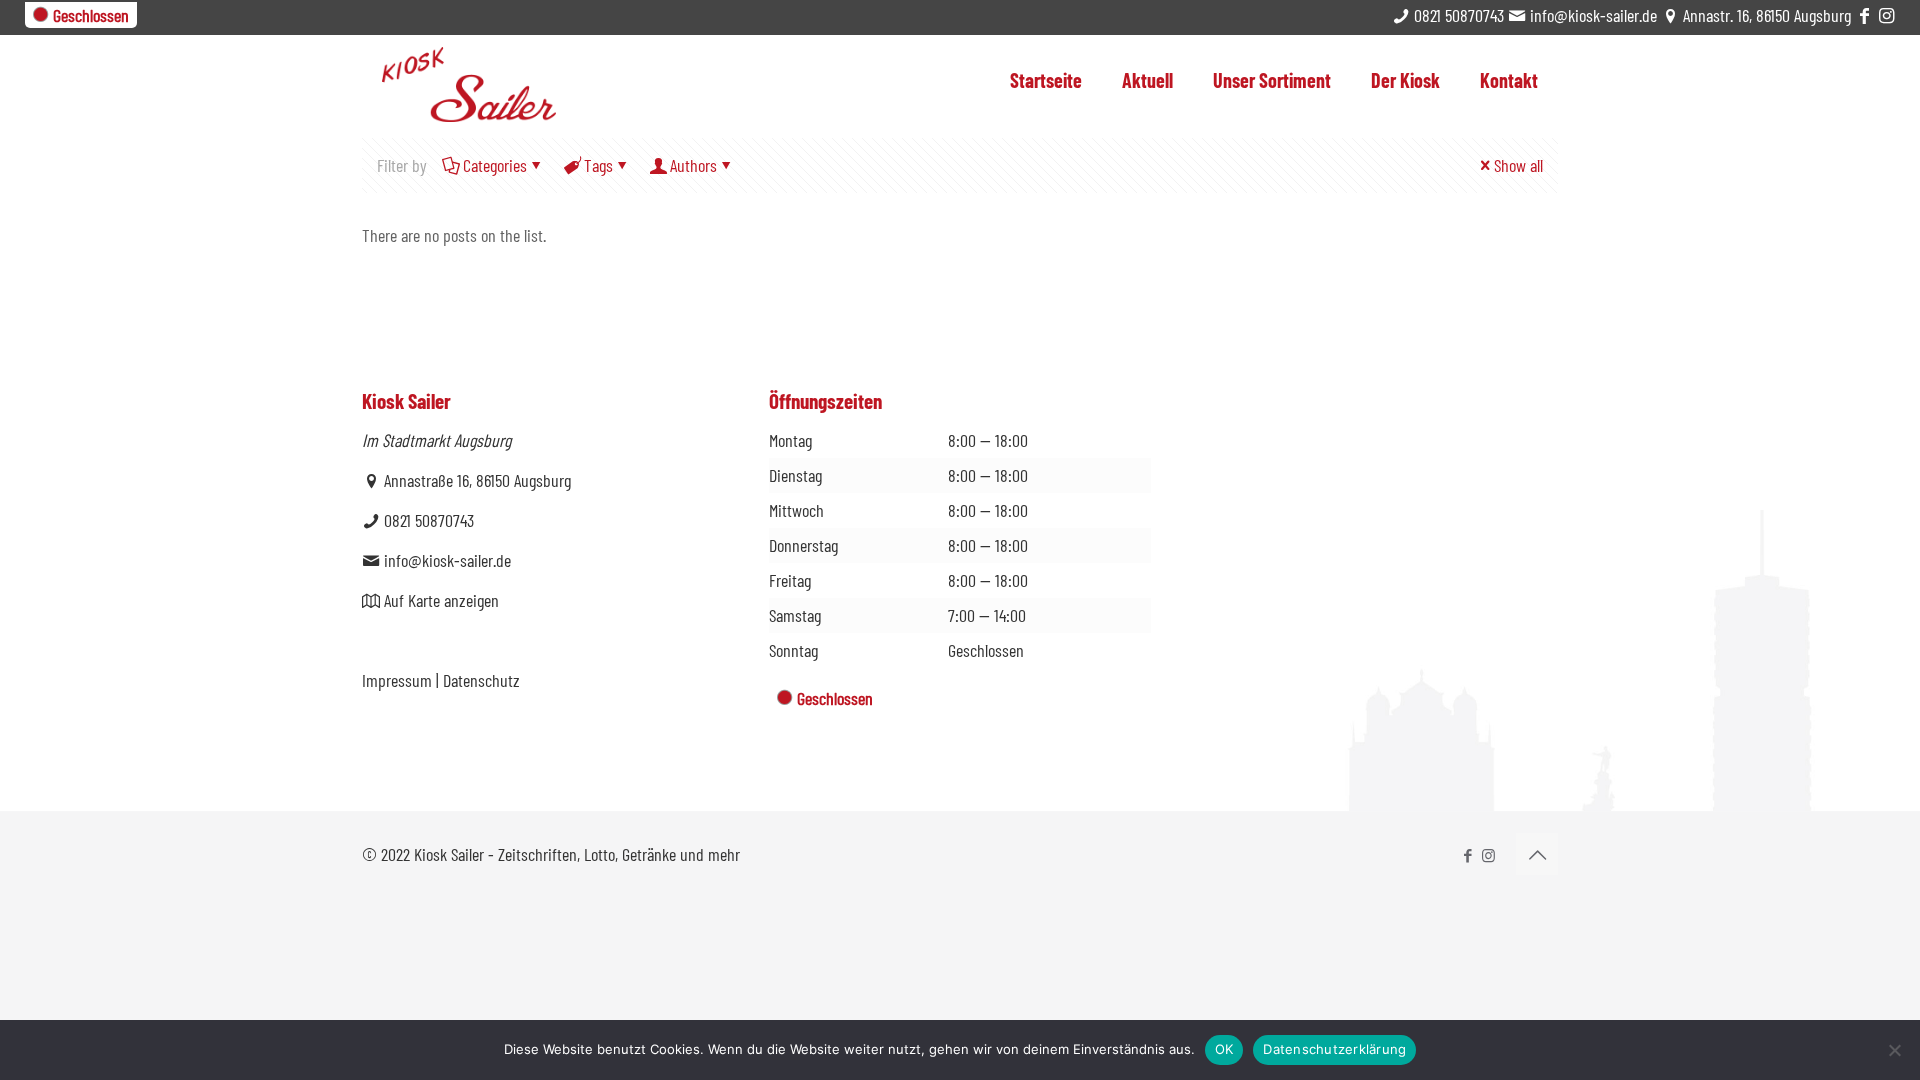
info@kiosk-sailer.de (1591, 15)
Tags (598, 165)
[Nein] (1895, 1050)
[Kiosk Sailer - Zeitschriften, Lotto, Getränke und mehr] (469, 77)
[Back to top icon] (1537, 854)
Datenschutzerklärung (1334, 1049)
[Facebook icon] (1467, 855)
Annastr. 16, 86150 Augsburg (1765, 15)
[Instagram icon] (1488, 855)
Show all (1518, 165)
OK (1224, 1049)
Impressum (397, 680)
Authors (693, 165)
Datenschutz (481, 680)
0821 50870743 (1457, 15)
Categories (495, 165)
